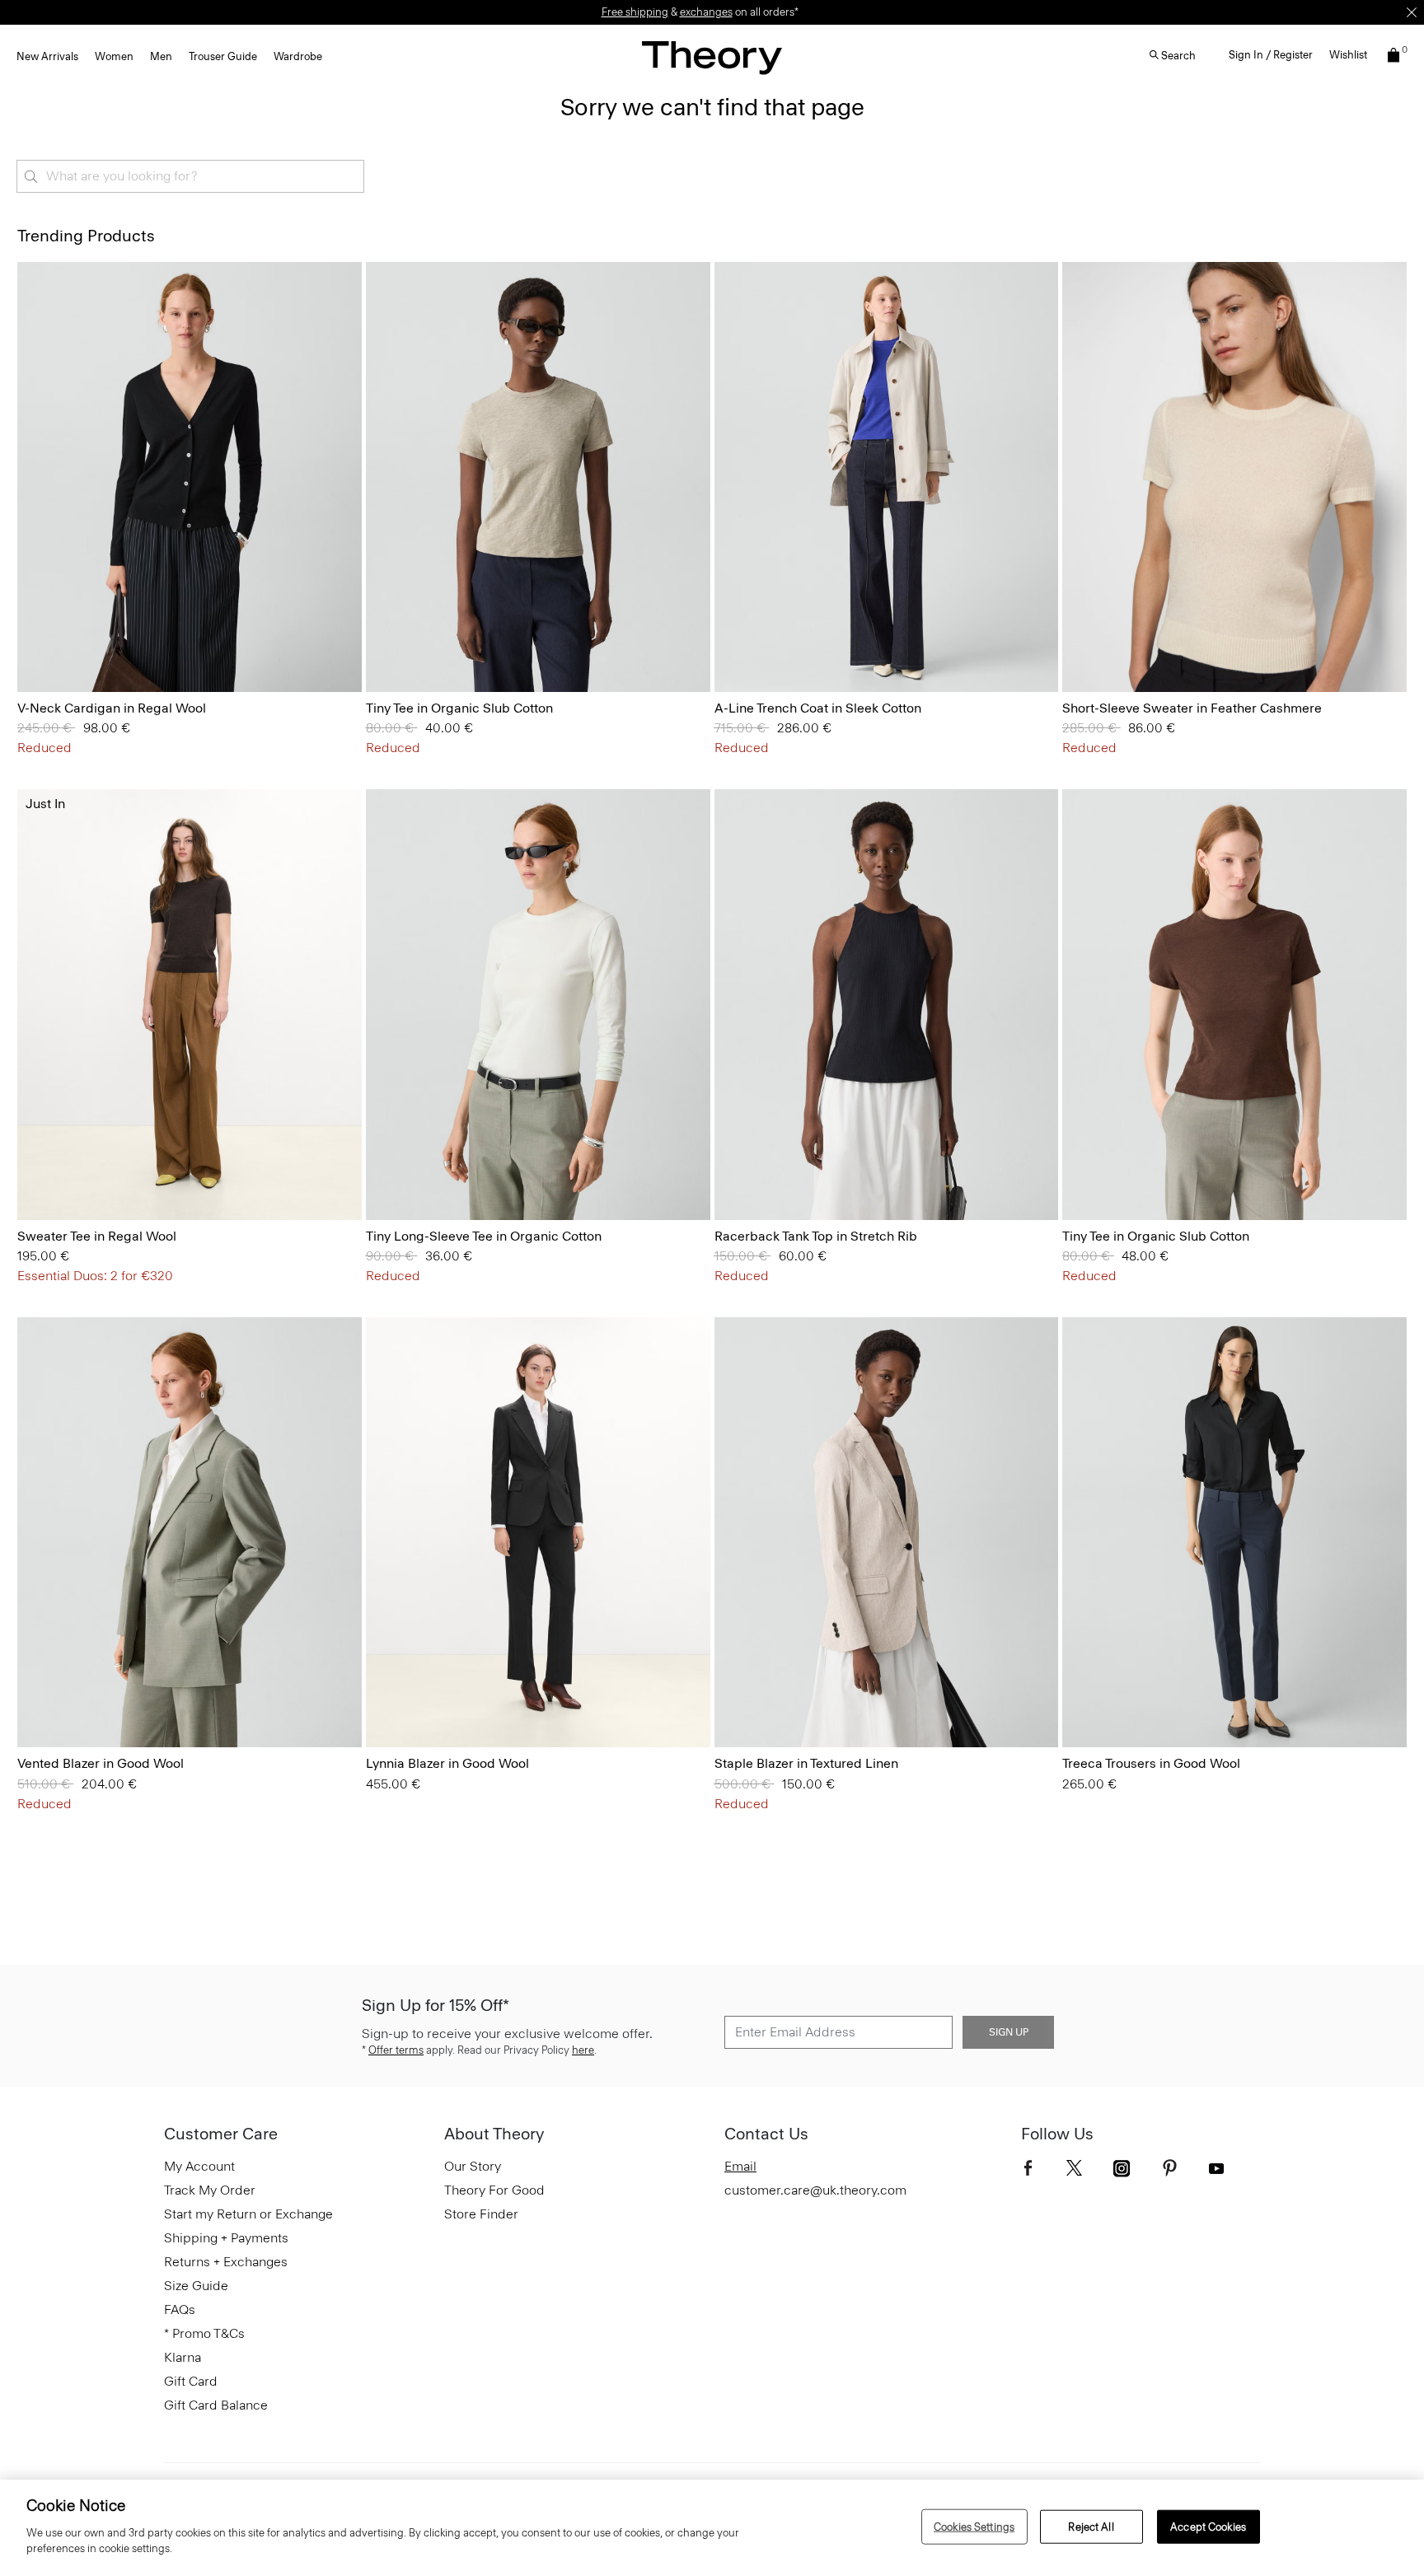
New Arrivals (47, 56)
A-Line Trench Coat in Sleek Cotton (818, 708)
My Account (199, 2166)
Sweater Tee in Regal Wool (97, 1236)
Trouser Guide (223, 56)
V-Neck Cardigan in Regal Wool (112, 708)
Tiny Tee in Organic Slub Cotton (459, 708)
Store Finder (481, 2214)
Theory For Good (494, 2190)
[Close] (1412, 12)
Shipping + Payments (226, 2238)
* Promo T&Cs (204, 2333)
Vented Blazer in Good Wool (101, 1763)
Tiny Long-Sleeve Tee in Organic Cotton (484, 1236)
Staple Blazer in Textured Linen (806, 1763)
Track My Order (210, 2190)
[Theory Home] (712, 57)
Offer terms (396, 2050)
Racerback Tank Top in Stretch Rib (816, 1236)
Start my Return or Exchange (248, 2214)
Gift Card (191, 2381)
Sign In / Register (1271, 55)
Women (114, 56)
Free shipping (635, 12)
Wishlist (1348, 55)
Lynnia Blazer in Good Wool (447, 1763)
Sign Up (1009, 2032)
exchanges (706, 12)
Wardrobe (298, 56)
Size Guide (196, 2286)
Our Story (473, 2166)
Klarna (183, 2357)
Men (161, 56)
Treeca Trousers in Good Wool (1151, 1763)
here (583, 2050)
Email (740, 2166)
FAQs (180, 2310)
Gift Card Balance (216, 2405)
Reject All (1091, 2526)
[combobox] (190, 176)
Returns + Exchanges (226, 2262)
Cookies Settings (974, 2526)
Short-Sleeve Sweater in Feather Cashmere (1192, 708)
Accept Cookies (1208, 2526)
